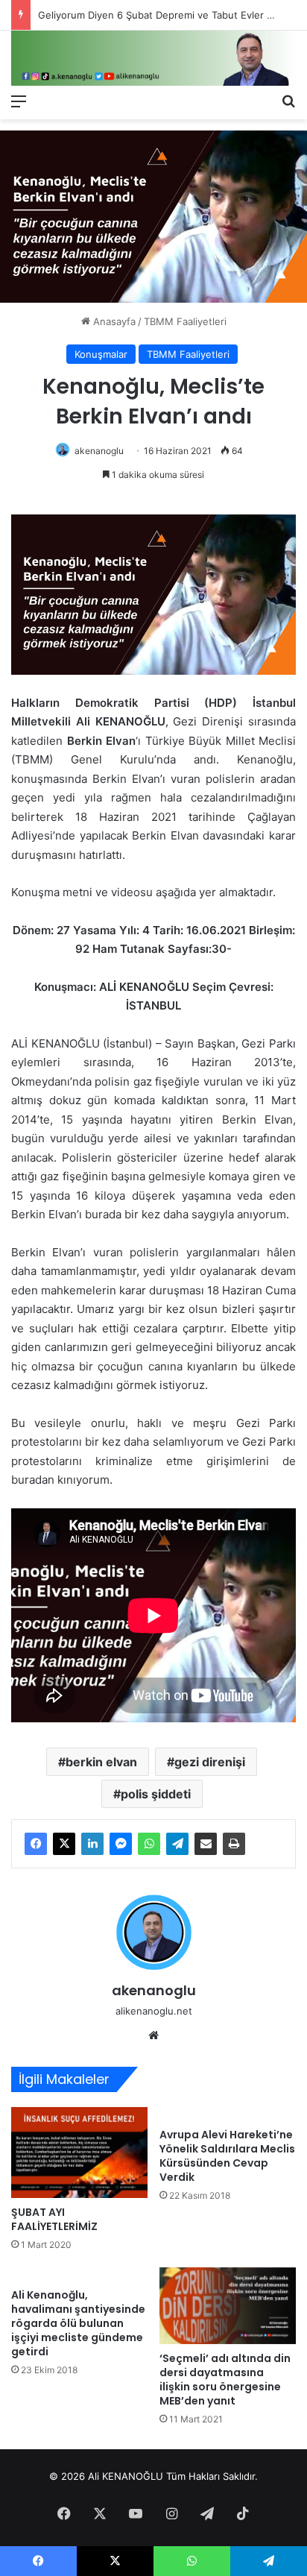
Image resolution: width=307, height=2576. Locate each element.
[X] (64, 1844)
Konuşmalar (101, 354)
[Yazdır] (234, 1844)
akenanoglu (99, 451)
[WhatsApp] (149, 1844)
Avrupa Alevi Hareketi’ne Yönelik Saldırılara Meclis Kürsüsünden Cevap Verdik (227, 2156)
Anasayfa (113, 321)
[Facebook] (36, 1844)
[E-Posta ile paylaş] (206, 1844)
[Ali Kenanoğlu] (153, 58)
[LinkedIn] (92, 1844)
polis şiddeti (156, 1794)
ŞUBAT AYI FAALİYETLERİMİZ (54, 2219)
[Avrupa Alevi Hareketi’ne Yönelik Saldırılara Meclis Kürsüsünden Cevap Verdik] (228, 2114)
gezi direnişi (210, 1762)
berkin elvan (101, 1762)
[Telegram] (177, 1844)
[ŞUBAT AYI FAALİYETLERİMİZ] (79, 2153)
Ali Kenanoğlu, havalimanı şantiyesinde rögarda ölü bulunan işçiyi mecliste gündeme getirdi (78, 2323)
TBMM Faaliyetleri (185, 321)
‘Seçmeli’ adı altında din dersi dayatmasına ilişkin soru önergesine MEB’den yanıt (225, 2380)
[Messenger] (121, 1844)
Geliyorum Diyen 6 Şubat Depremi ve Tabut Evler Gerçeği (171, 15)
